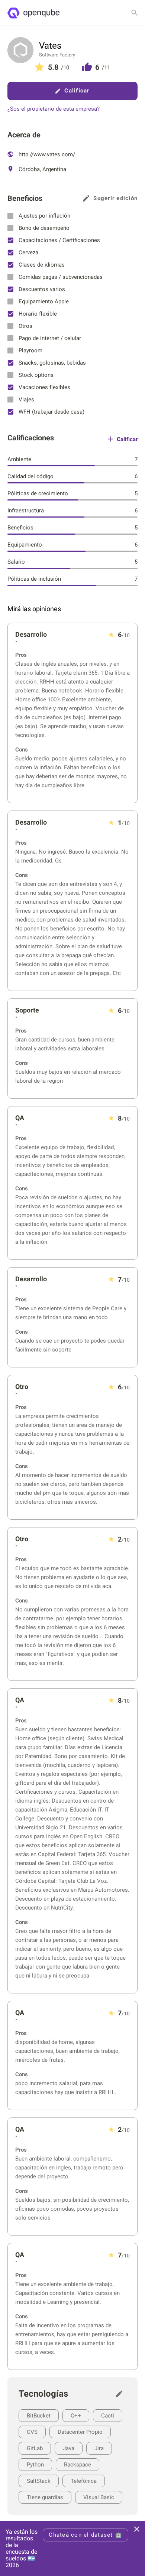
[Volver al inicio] (33, 13)
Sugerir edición (115, 198)
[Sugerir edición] (121, 2394)
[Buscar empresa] (135, 13)
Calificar (77, 91)
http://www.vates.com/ (46, 154)
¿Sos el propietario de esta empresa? (54, 109)
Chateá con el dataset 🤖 (86, 2535)
